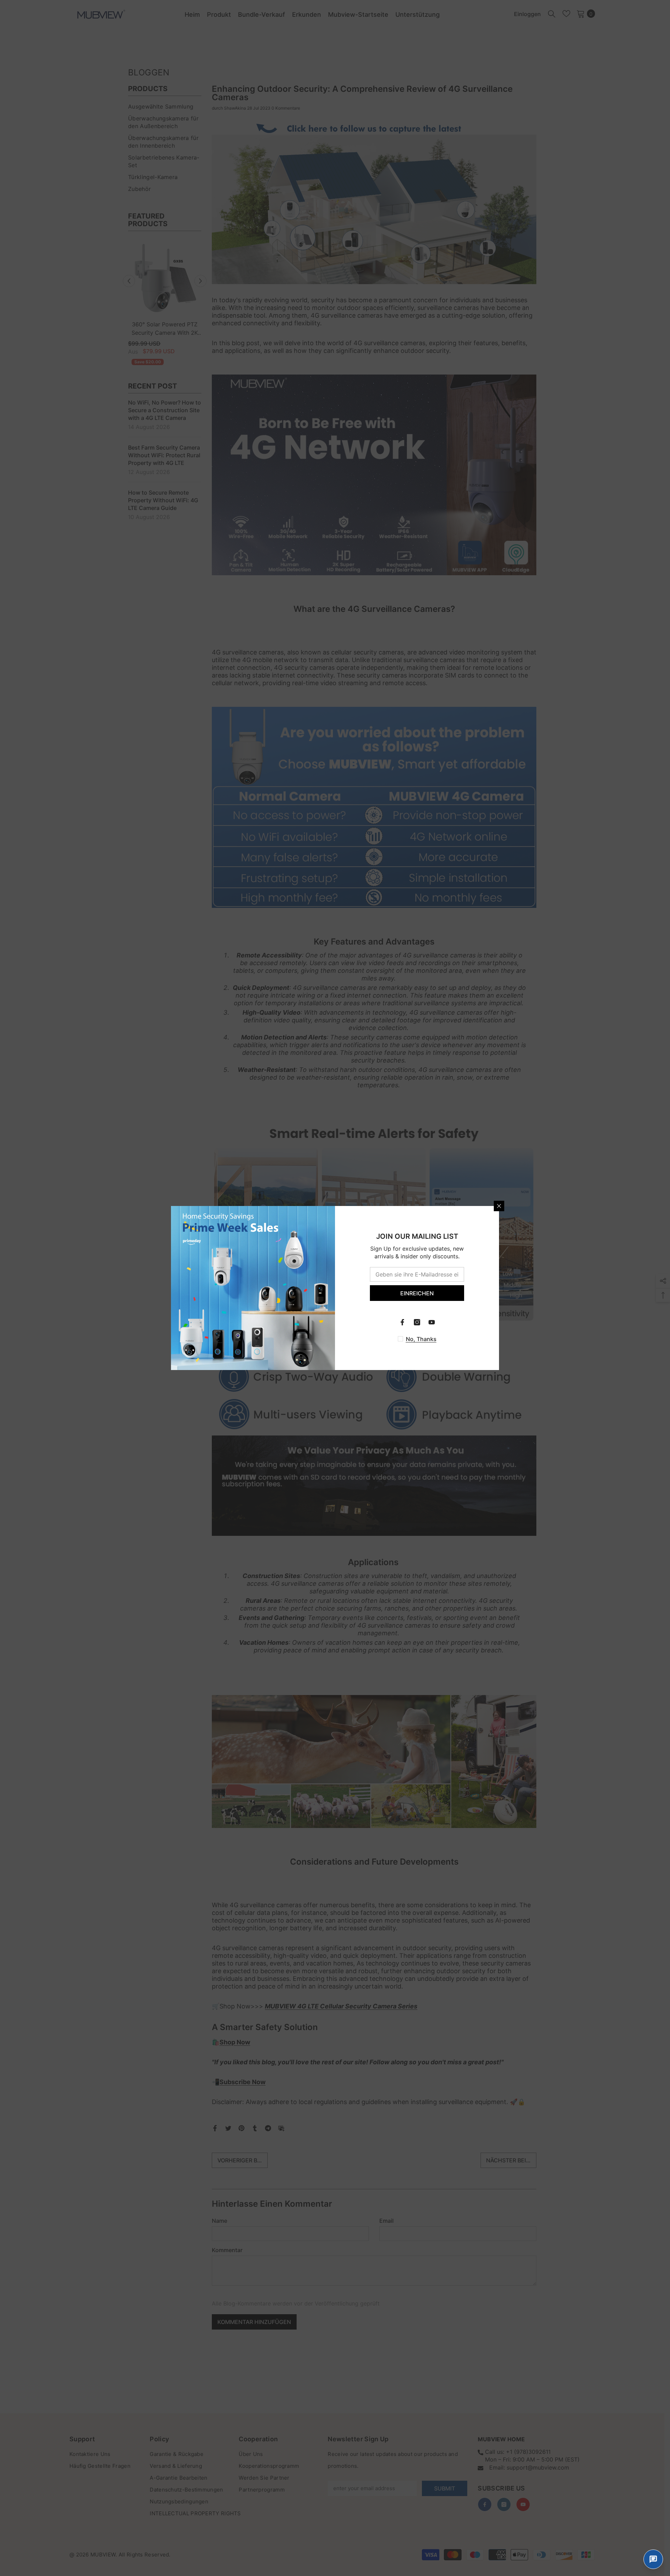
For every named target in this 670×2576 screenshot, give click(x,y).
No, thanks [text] (421, 1339)
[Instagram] (417, 1322)
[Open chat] (653, 2559)
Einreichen (417, 1293)
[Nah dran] (499, 1206)
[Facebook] (402, 1322)
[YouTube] (432, 1322)
